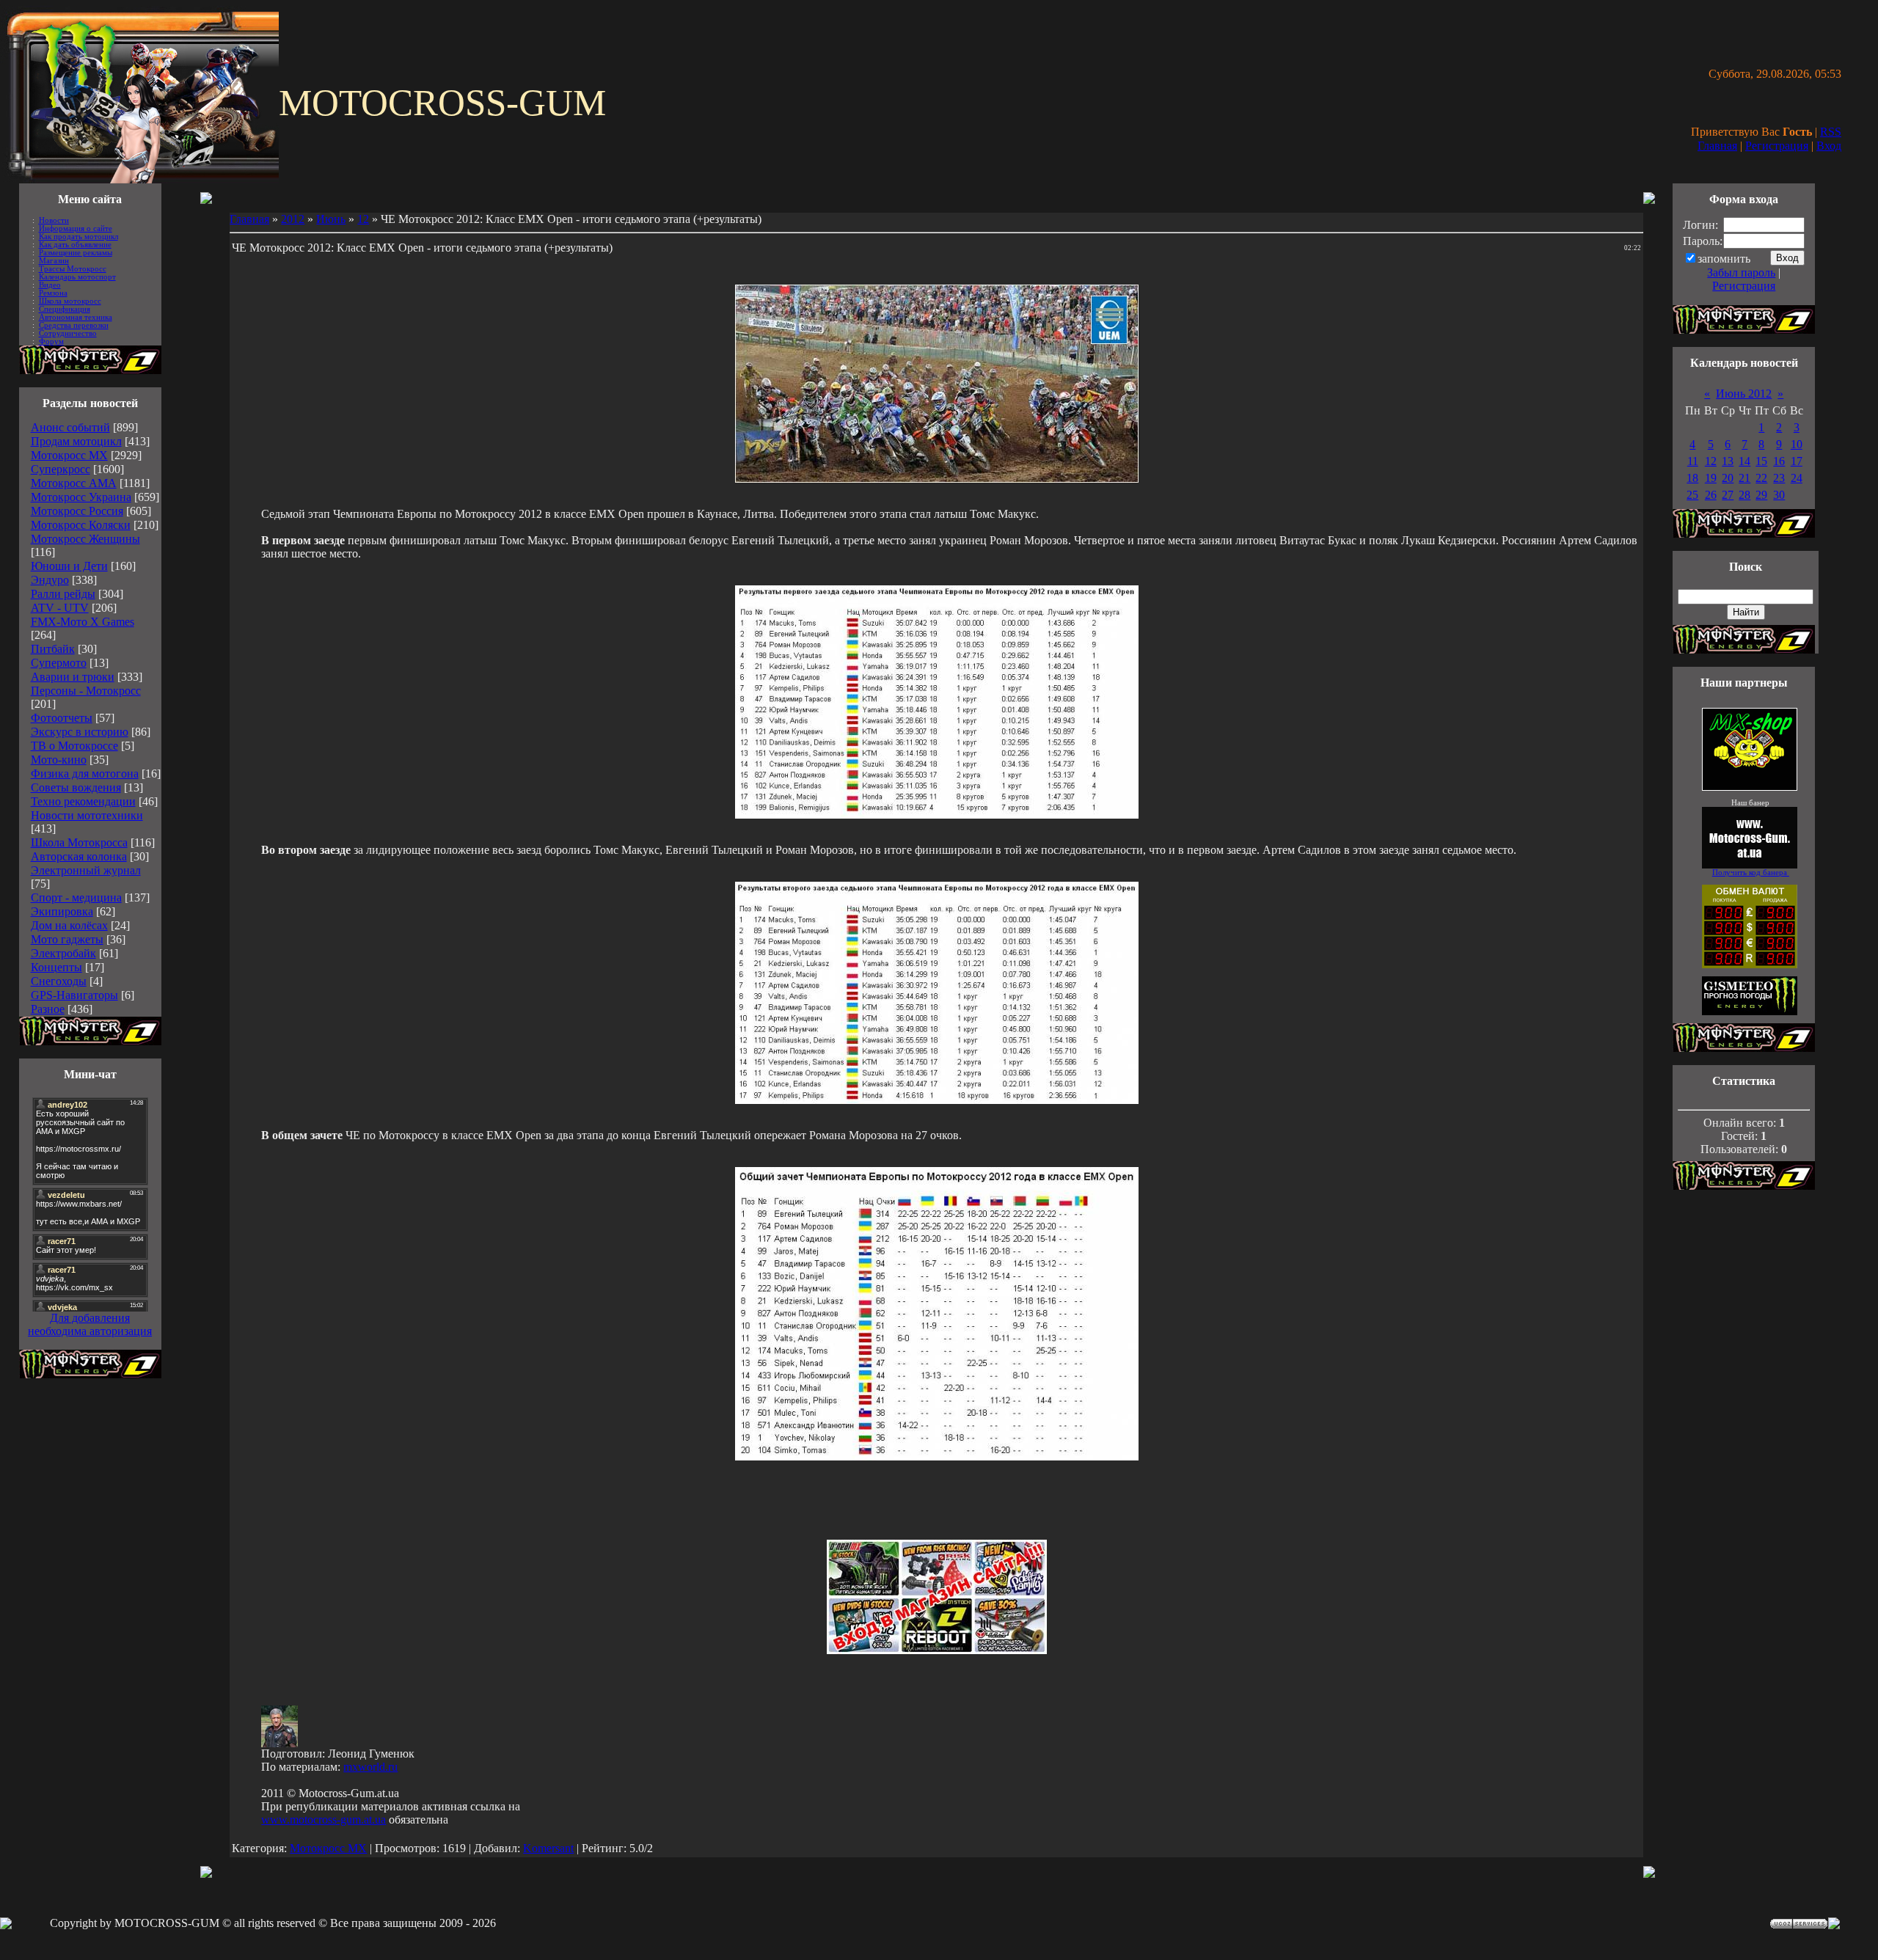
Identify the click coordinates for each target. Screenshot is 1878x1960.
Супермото (59, 663)
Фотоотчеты (62, 718)
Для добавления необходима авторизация (90, 1324)
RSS (1831, 132)
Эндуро (50, 580)
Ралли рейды (63, 594)
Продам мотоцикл (76, 441)
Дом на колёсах (69, 925)
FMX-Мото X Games (83, 622)
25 (1692, 495)
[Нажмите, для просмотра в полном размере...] (937, 815)
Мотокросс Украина (81, 497)
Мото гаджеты (67, 939)
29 (1761, 495)
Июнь (331, 219)
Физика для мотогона (85, 774)
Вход (1829, 146)
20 (1728, 478)
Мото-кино (59, 760)
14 (1744, 461)
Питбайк (53, 649)
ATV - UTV (60, 608)
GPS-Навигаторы (74, 995)
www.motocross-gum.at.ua (324, 1820)
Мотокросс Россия (77, 511)
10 (1797, 444)
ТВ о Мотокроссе (74, 746)
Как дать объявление (75, 245)
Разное (48, 1009)
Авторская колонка (79, 856)
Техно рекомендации (83, 801)
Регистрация (1777, 146)
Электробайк (63, 953)
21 (1744, 478)
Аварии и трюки (73, 677)
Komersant (548, 1848)
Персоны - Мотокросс (86, 691)
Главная (1717, 146)
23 (1779, 478)
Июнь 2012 (1744, 394)
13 (1728, 461)
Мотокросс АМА (74, 483)
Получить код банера (1751, 873)
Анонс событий (70, 427)
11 (1693, 461)
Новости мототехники (87, 815)
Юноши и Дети (69, 566)
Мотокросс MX (69, 455)
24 (1797, 478)
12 (363, 219)
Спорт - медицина (76, 897)
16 (1779, 461)
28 (1744, 495)
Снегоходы (59, 981)
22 (1761, 478)
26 (1711, 495)
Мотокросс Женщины (85, 539)
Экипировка (62, 911)
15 (1761, 461)
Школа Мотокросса (79, 842)
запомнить (1724, 259)
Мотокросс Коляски (81, 525)
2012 (293, 219)
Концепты (56, 967)
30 (1779, 495)
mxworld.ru (370, 1767)
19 (1711, 478)
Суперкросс (61, 469)
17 (1797, 461)
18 (1692, 478)
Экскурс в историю (80, 732)
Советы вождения (76, 787)
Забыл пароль (1741, 273)
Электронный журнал (86, 870)
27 (1728, 495)
